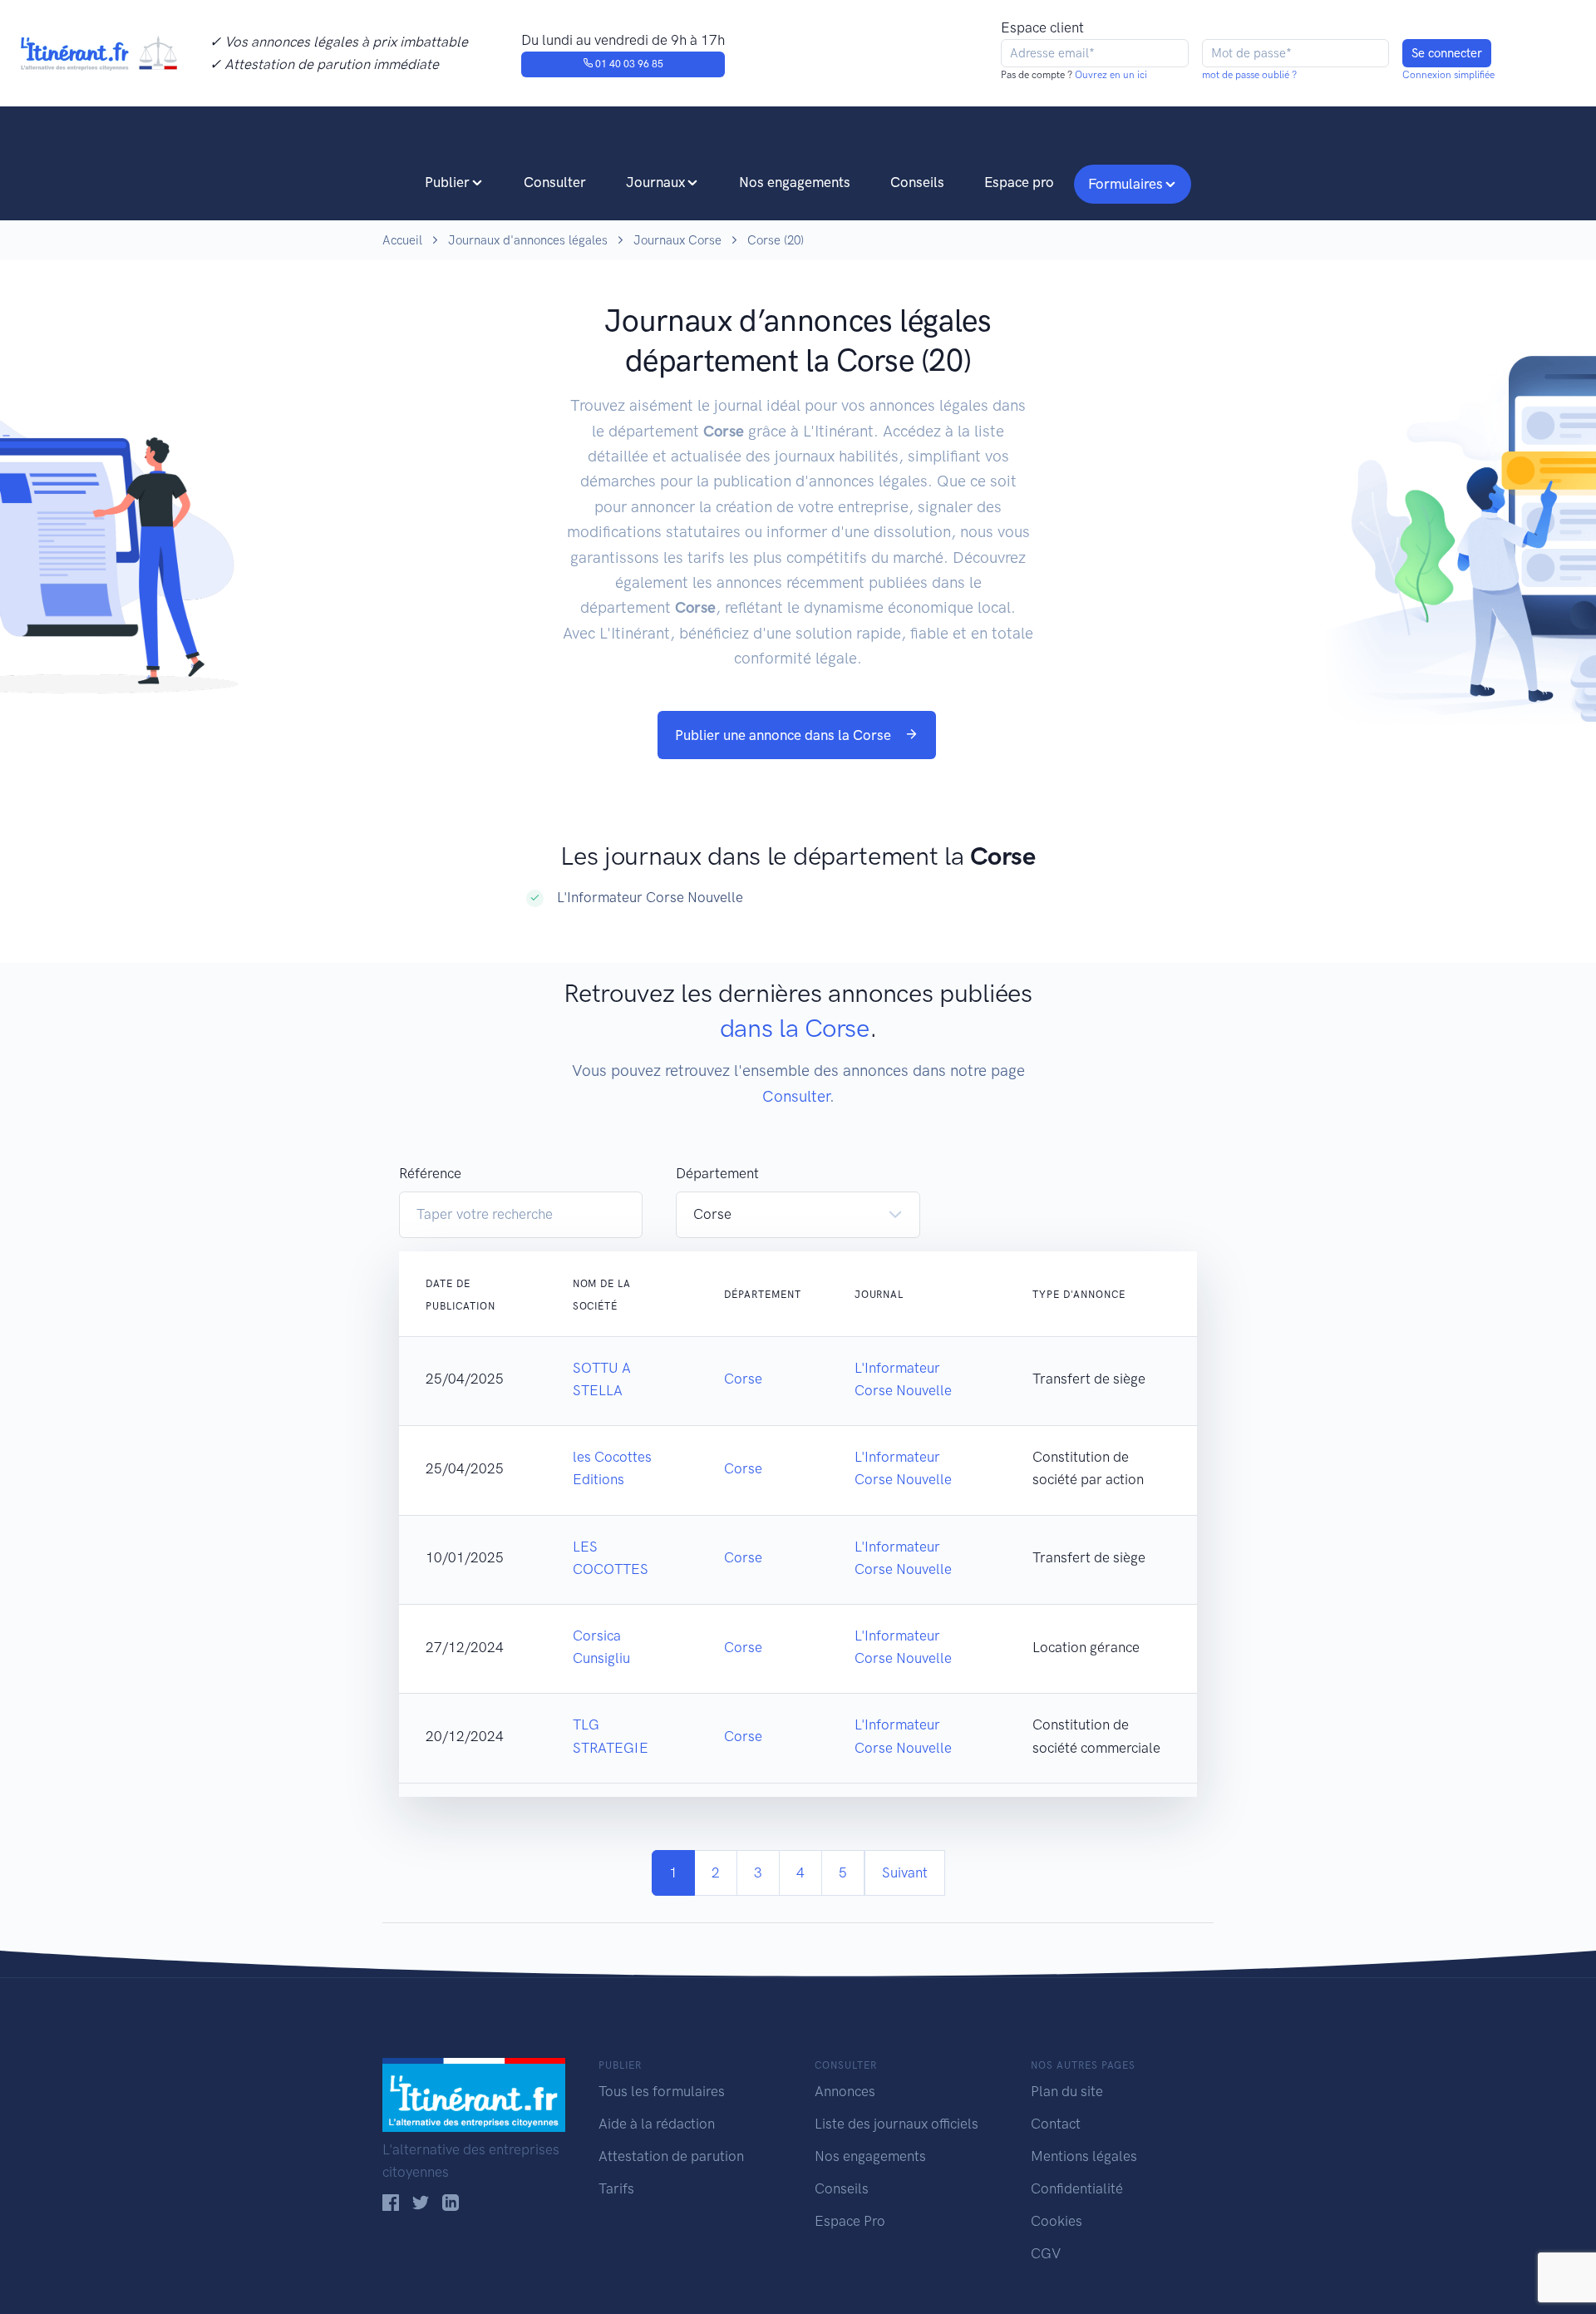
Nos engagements (795, 182)
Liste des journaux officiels (897, 2124)
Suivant (905, 1872)
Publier (447, 182)
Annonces (845, 2091)
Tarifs (616, 2188)
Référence (430, 1173)
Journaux (655, 182)
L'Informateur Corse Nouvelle (650, 897)
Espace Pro (850, 2221)
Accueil (402, 240)
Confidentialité (1077, 2188)
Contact (1056, 2124)
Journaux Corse (677, 240)
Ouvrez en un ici (1110, 75)
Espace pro (1019, 182)
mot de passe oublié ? (1249, 75)
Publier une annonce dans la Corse (785, 735)
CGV (1046, 2253)
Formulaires (1126, 184)
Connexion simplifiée (1448, 75)
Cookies (1057, 2221)
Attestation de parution (671, 2156)
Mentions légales (1084, 2156)
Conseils (917, 182)
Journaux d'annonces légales (528, 240)
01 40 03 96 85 (628, 64)
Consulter (555, 182)
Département (717, 1173)
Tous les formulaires (662, 2091)
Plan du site (1067, 2091)
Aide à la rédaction (657, 2124)
